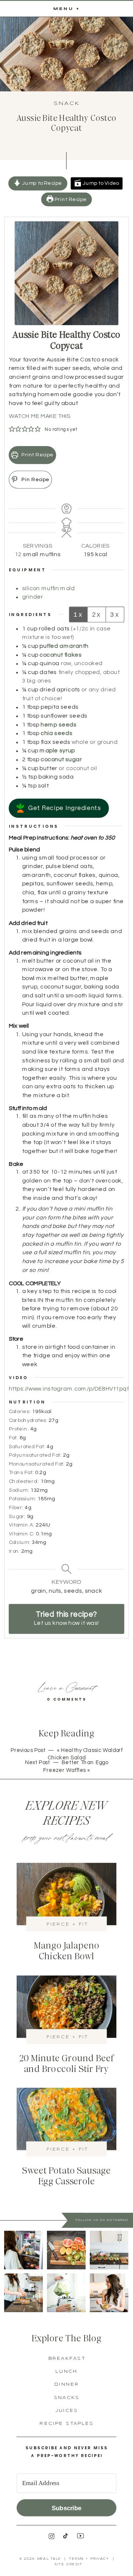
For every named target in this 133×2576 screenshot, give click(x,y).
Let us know (51, 1623)
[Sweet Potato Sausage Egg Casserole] (66, 2119)
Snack (67, 103)
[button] (12, 429)
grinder (33, 597)
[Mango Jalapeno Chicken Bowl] (66, 1894)
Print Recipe (70, 199)
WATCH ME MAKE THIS (40, 416)
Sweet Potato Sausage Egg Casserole (67, 2176)
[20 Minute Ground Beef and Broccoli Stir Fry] (66, 2007)
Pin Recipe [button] (35, 479)
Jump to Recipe (41, 183)
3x (115, 614)
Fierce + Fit (67, 1924)
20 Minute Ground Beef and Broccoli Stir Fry (67, 2064)
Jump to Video (100, 183)
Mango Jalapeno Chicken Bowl (66, 1951)
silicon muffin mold (49, 588)
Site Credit (68, 2565)
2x (97, 614)
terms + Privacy (89, 2559)
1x (78, 614)
